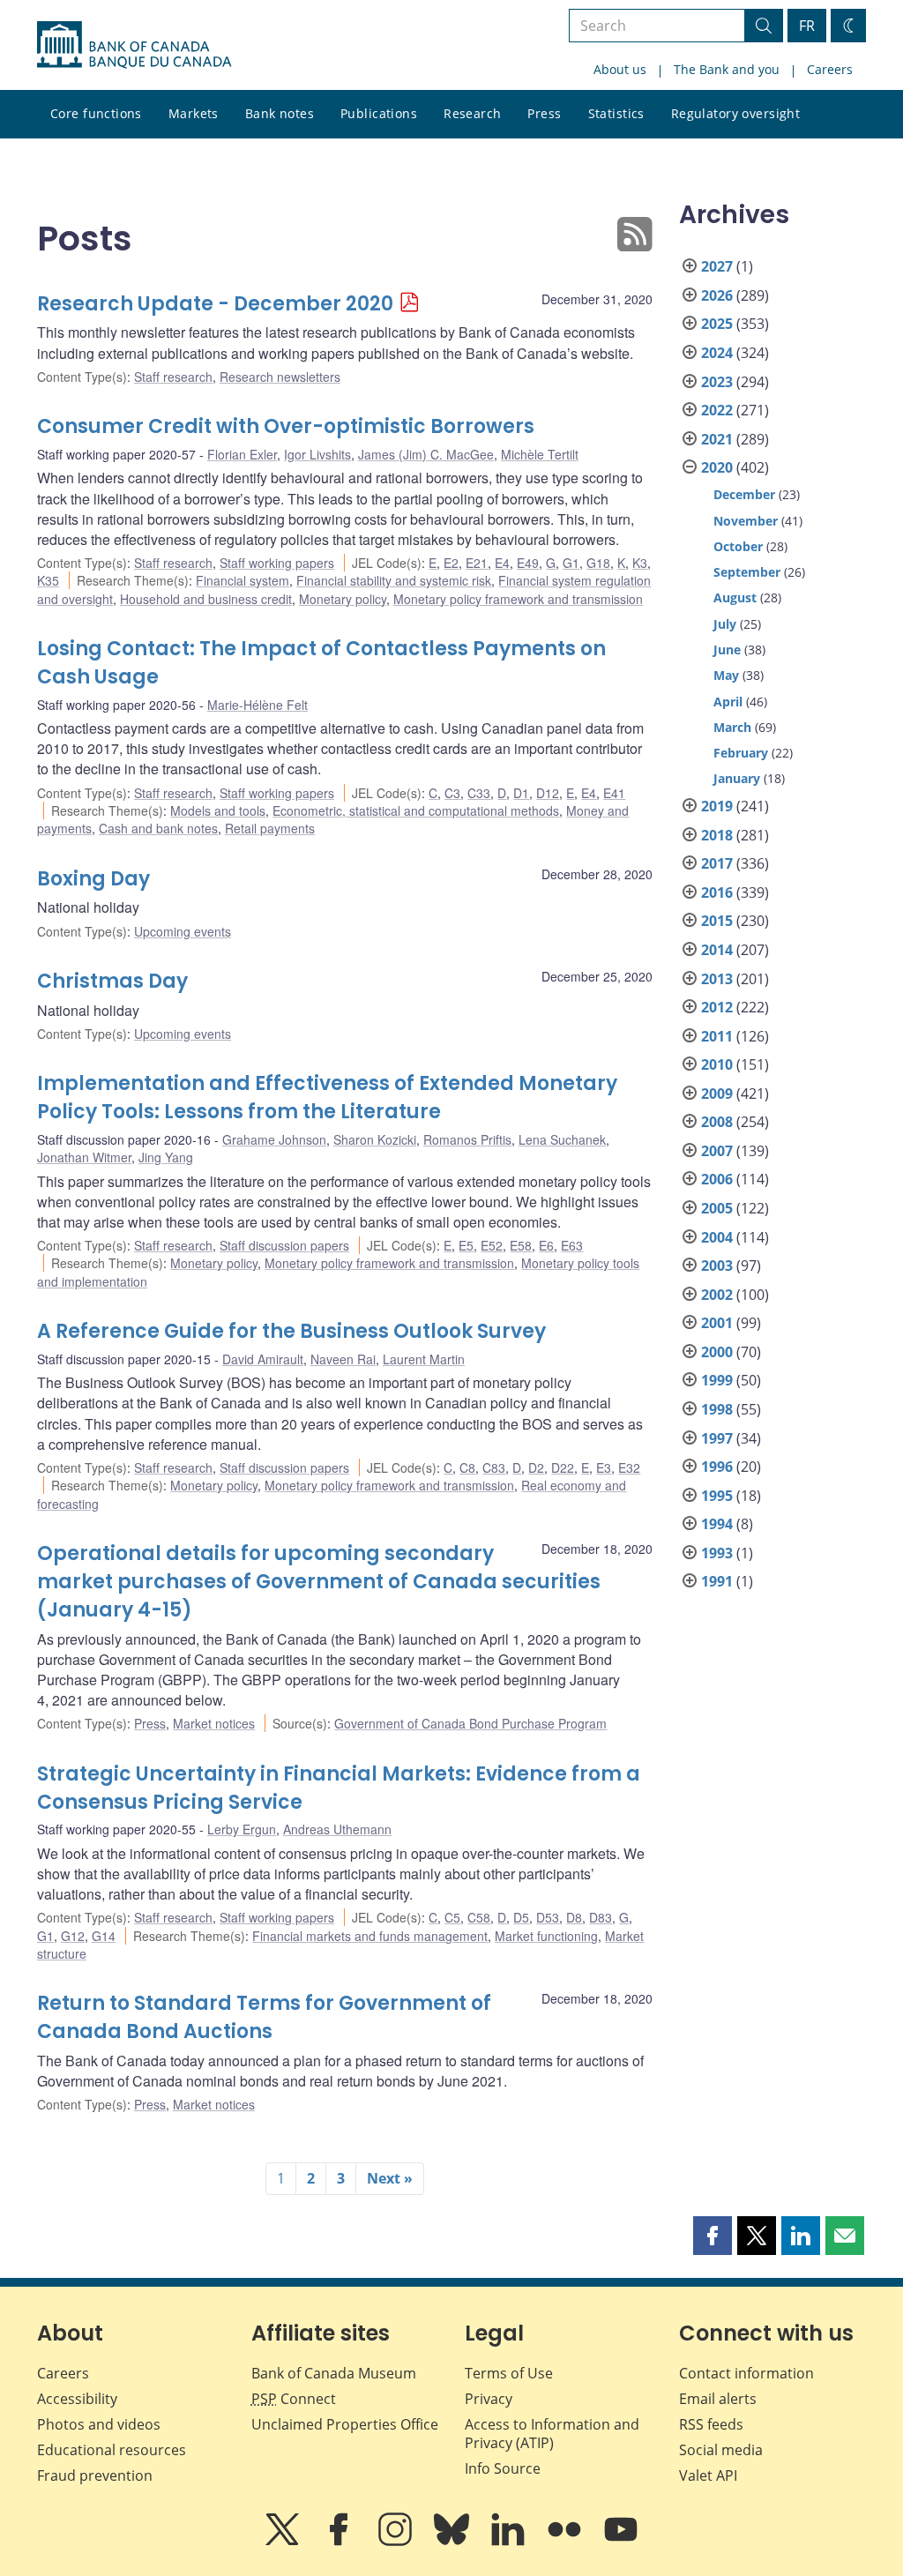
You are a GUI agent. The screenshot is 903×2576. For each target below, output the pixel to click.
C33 (479, 793)
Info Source (503, 2468)
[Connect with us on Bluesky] (453, 2542)
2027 (717, 266)
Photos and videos (99, 2424)
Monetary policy (343, 599)
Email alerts (718, 2399)
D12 (548, 793)
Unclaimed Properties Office (345, 2424)
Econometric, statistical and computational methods (416, 810)
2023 (717, 382)
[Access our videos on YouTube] (621, 2542)
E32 (629, 1467)
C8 (467, 1467)
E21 (477, 563)
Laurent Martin (424, 1359)
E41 (614, 793)
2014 (717, 950)
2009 (717, 1094)
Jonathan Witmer (84, 1157)
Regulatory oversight (735, 113)
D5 (521, 1917)
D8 (574, 1917)
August (735, 597)
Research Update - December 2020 (215, 304)
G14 (104, 1936)
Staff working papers (277, 563)
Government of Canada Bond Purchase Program (470, 1723)
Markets (194, 113)
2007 (717, 1151)
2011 (717, 1036)
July (725, 624)
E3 (604, 1467)
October (738, 546)
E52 (492, 1245)
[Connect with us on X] (284, 2542)
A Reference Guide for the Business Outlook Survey (291, 1331)
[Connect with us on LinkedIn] (510, 2542)
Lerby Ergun (242, 1829)
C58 (479, 1917)
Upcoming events (183, 931)
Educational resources (112, 2450)
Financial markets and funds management (370, 1936)
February (741, 753)
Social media (721, 2450)
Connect (294, 2399)
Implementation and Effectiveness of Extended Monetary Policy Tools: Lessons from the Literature (327, 1098)
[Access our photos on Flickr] (566, 2542)
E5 (466, 1245)
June (727, 650)
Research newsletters (280, 377)
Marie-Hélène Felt (257, 705)
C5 (452, 1917)
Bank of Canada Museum (334, 2373)
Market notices (214, 1723)
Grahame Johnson (274, 1139)
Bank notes (280, 113)
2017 (717, 863)
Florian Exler (242, 454)
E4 (502, 563)
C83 (494, 1467)
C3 (452, 793)
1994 (717, 1524)
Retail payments (270, 828)
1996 (717, 1467)
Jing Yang (166, 1157)
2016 (717, 892)
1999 (717, 1380)
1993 (717, 1553)
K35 (48, 580)
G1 (571, 563)
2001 (717, 1323)
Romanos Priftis (467, 1139)
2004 (717, 1237)
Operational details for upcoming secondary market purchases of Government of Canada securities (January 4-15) (319, 1582)
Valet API (708, 2475)
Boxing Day (93, 879)
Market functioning (546, 1936)
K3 (640, 563)
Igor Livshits (317, 454)
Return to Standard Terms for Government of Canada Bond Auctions (264, 2017)
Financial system (243, 580)
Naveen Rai (343, 1359)
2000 (717, 1352)
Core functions (96, 113)
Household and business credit (206, 599)
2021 (717, 439)
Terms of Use (509, 2373)
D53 (548, 1917)
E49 (528, 563)
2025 (717, 324)
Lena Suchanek (562, 1139)
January (737, 778)
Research (472, 113)
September (747, 572)
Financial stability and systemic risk (394, 580)
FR (807, 26)
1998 (717, 1409)
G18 (598, 563)
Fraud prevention (95, 2475)
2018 (717, 835)
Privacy (489, 2399)
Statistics (616, 113)
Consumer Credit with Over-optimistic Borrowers (286, 426)
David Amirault (263, 1359)
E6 (546, 1245)
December (744, 494)
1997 (717, 1438)
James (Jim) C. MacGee (426, 454)
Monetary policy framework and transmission (518, 599)
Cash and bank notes (158, 828)
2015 (717, 921)
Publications (379, 113)
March (732, 727)
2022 (717, 410)
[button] (713, 2236)
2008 (717, 1122)
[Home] (134, 45)
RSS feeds (711, 2424)
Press (544, 113)
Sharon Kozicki (375, 1139)
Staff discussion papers (284, 1245)
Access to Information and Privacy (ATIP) (552, 2434)
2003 (717, 1266)
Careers (830, 69)
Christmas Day (112, 981)
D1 (521, 793)
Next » (390, 2178)
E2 (451, 563)
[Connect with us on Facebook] (340, 2542)
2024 (717, 353)
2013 (717, 979)
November (746, 521)
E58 (521, 1245)
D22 (563, 1467)
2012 (717, 1007)
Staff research (173, 377)
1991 (717, 1581)
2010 (717, 1064)
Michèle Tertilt (540, 454)
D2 (536, 1467)
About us (620, 69)
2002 (717, 1295)
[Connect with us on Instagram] (397, 2542)
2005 (717, 1208)
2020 (717, 467)
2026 (717, 295)
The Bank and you (727, 69)
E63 (572, 1245)
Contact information (746, 2373)
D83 (601, 1917)
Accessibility (77, 2399)
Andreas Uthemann (337, 1829)
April (728, 702)
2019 (717, 806)
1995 (717, 1496)
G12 (73, 1936)
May (726, 675)
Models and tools (218, 810)
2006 (717, 1179)
